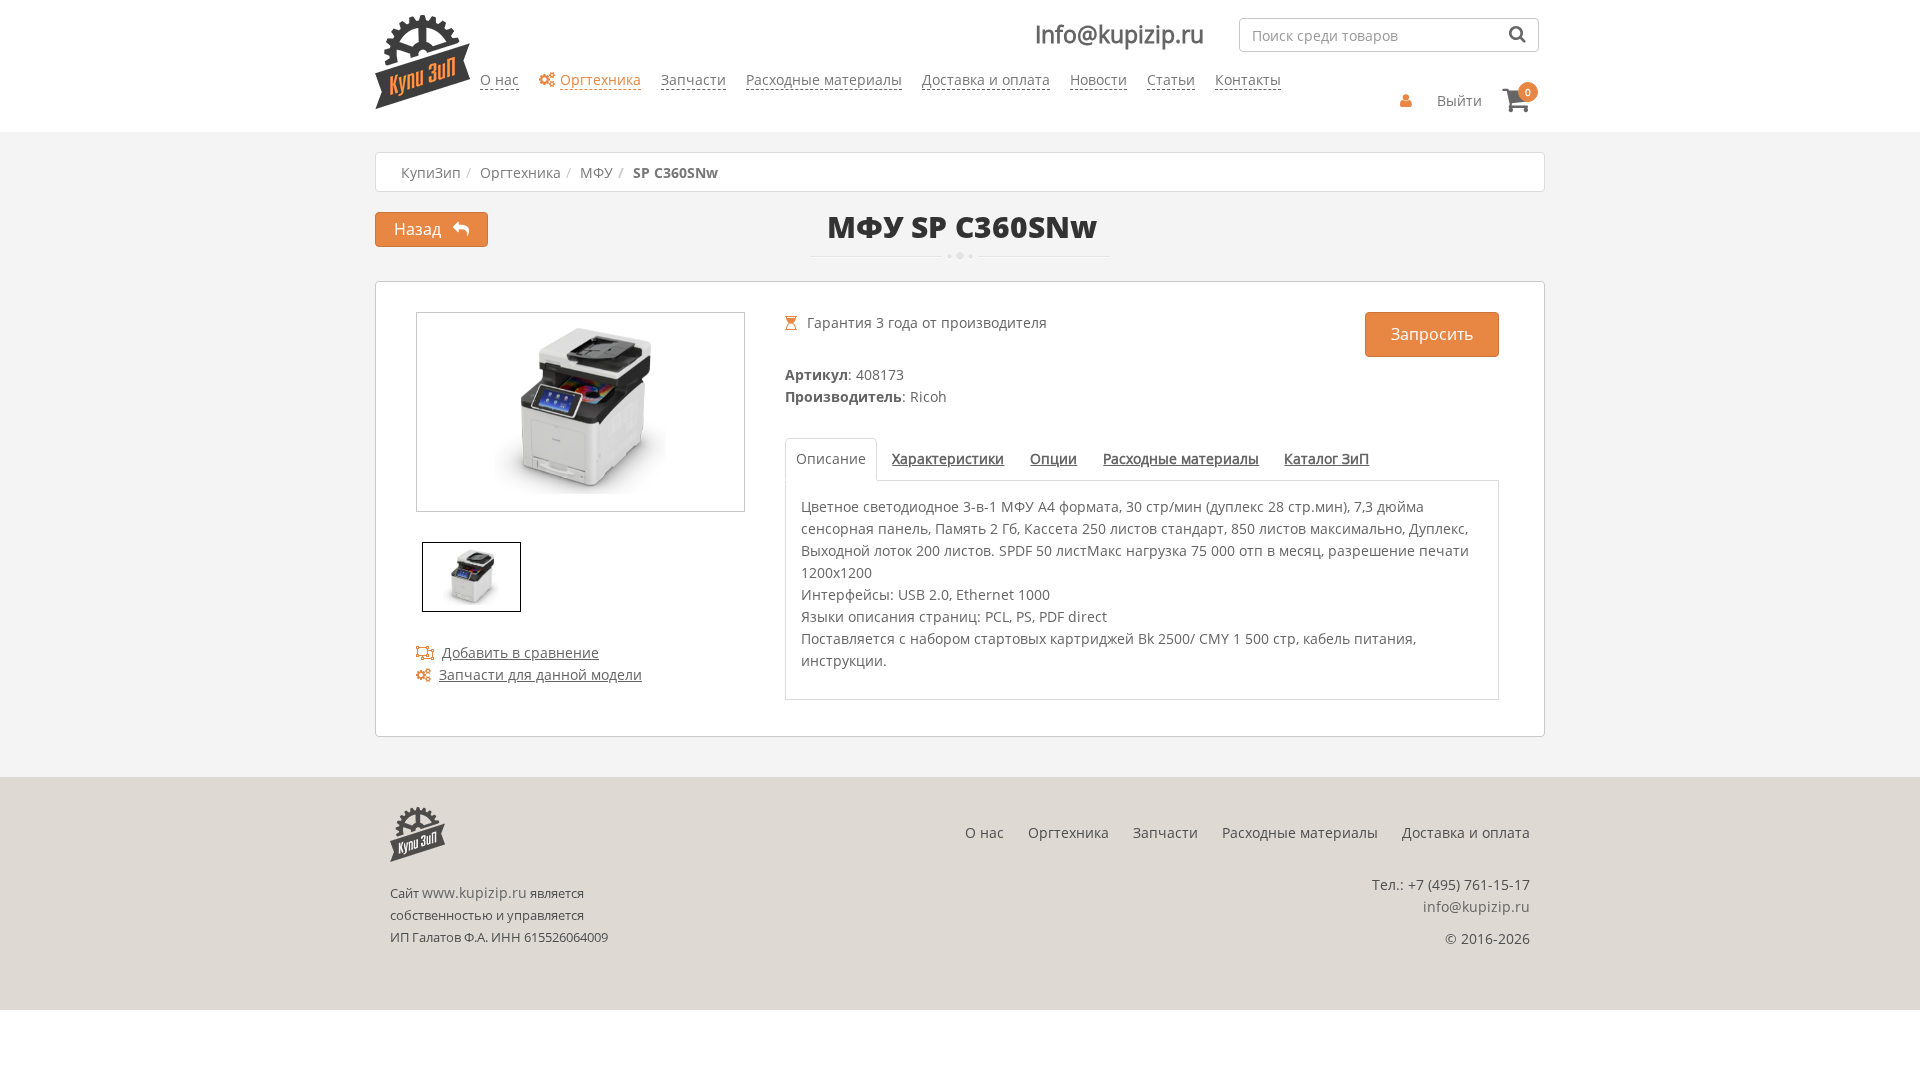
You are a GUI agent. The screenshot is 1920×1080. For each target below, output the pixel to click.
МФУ (596, 172)
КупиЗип (431, 172)
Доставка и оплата (1466, 832)
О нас (984, 832)
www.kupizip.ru (474, 892)
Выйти (1459, 100)
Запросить (1432, 334)
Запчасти (1165, 832)
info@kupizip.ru (1476, 906)
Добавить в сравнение (520, 652)
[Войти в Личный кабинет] (1408, 101)
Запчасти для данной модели (540, 674)
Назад (423, 229)
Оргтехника (520, 172)
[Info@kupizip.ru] (480, 110)
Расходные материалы (1300, 832)
